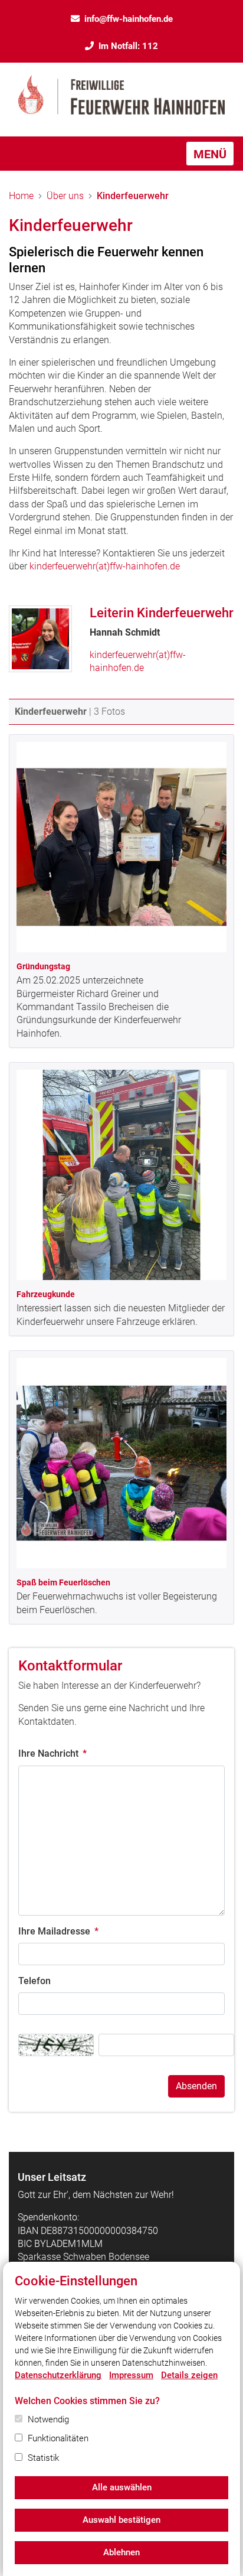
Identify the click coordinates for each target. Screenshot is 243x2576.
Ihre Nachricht (52, 1753)
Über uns (65, 196)
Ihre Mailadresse (58, 1931)
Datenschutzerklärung (58, 2375)
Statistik (43, 2458)
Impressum (131, 2375)
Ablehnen (121, 2552)
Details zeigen (189, 2375)
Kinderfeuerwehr (133, 196)
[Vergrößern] (121, 847)
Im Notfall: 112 (128, 46)
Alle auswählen (122, 2487)
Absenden (196, 2086)
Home (21, 196)
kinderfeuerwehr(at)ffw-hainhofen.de (105, 566)
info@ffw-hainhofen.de (129, 19)
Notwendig (48, 2419)
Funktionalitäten (58, 2438)
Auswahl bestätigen (121, 2520)
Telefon (35, 1981)
